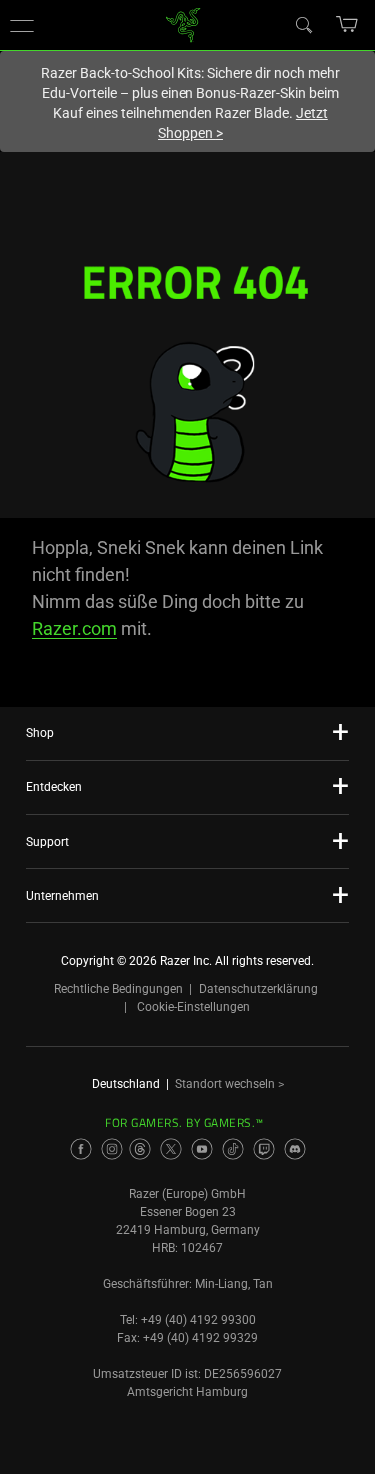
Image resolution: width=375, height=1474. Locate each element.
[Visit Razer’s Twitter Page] (171, 1149)
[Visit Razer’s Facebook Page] (81, 1149)
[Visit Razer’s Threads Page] (140, 1149)
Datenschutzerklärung (258, 989)
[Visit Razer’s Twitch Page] (264, 1149)
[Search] (303, 24)
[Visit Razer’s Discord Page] (295, 1149)
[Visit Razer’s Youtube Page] (202, 1149)
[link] (182, 23)
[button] (22, 25)
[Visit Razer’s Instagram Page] (112, 1149)
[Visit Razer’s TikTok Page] (233, 1149)
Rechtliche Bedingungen (118, 989)
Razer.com (74, 628)
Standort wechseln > (229, 1084)
